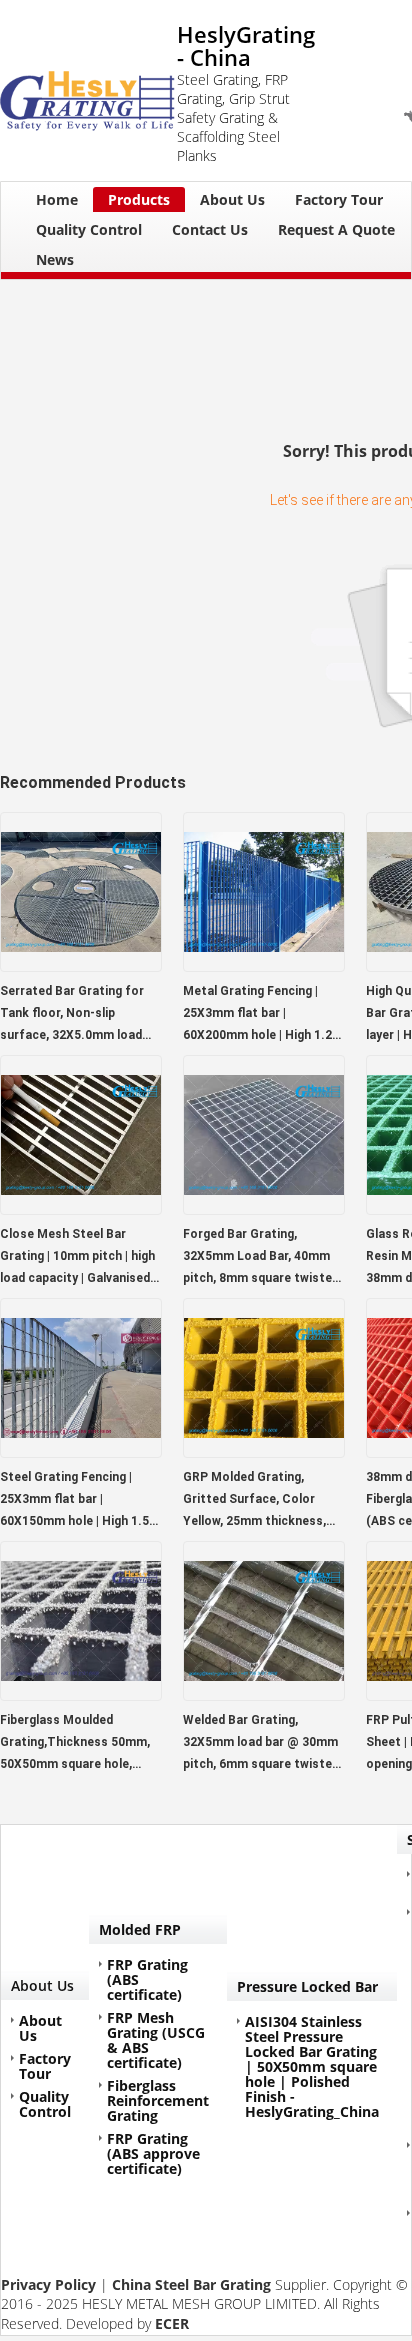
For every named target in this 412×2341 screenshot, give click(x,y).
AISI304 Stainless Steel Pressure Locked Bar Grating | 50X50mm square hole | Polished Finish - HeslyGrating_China (312, 2066)
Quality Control (89, 229)
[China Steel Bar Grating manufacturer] (88, 91)
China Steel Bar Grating (191, 2284)
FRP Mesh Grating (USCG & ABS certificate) (156, 2040)
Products (139, 199)
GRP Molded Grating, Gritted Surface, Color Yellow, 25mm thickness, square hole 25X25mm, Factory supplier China (254, 1501)
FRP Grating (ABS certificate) (147, 1979)
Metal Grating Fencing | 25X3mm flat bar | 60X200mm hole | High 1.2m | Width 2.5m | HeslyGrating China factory (263, 1015)
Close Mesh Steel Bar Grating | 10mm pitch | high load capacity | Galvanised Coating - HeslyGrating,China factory (80, 1258)
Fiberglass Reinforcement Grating (158, 2100)
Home (57, 199)
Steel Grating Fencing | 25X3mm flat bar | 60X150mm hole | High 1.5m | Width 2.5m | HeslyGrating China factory (80, 1501)
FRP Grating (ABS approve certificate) (153, 2153)
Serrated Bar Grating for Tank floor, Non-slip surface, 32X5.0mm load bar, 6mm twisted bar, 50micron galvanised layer (75, 1015)
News (55, 259)
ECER (172, 2323)
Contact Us (210, 229)
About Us (232, 199)
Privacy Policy (48, 2284)
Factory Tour (339, 199)
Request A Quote (336, 229)
